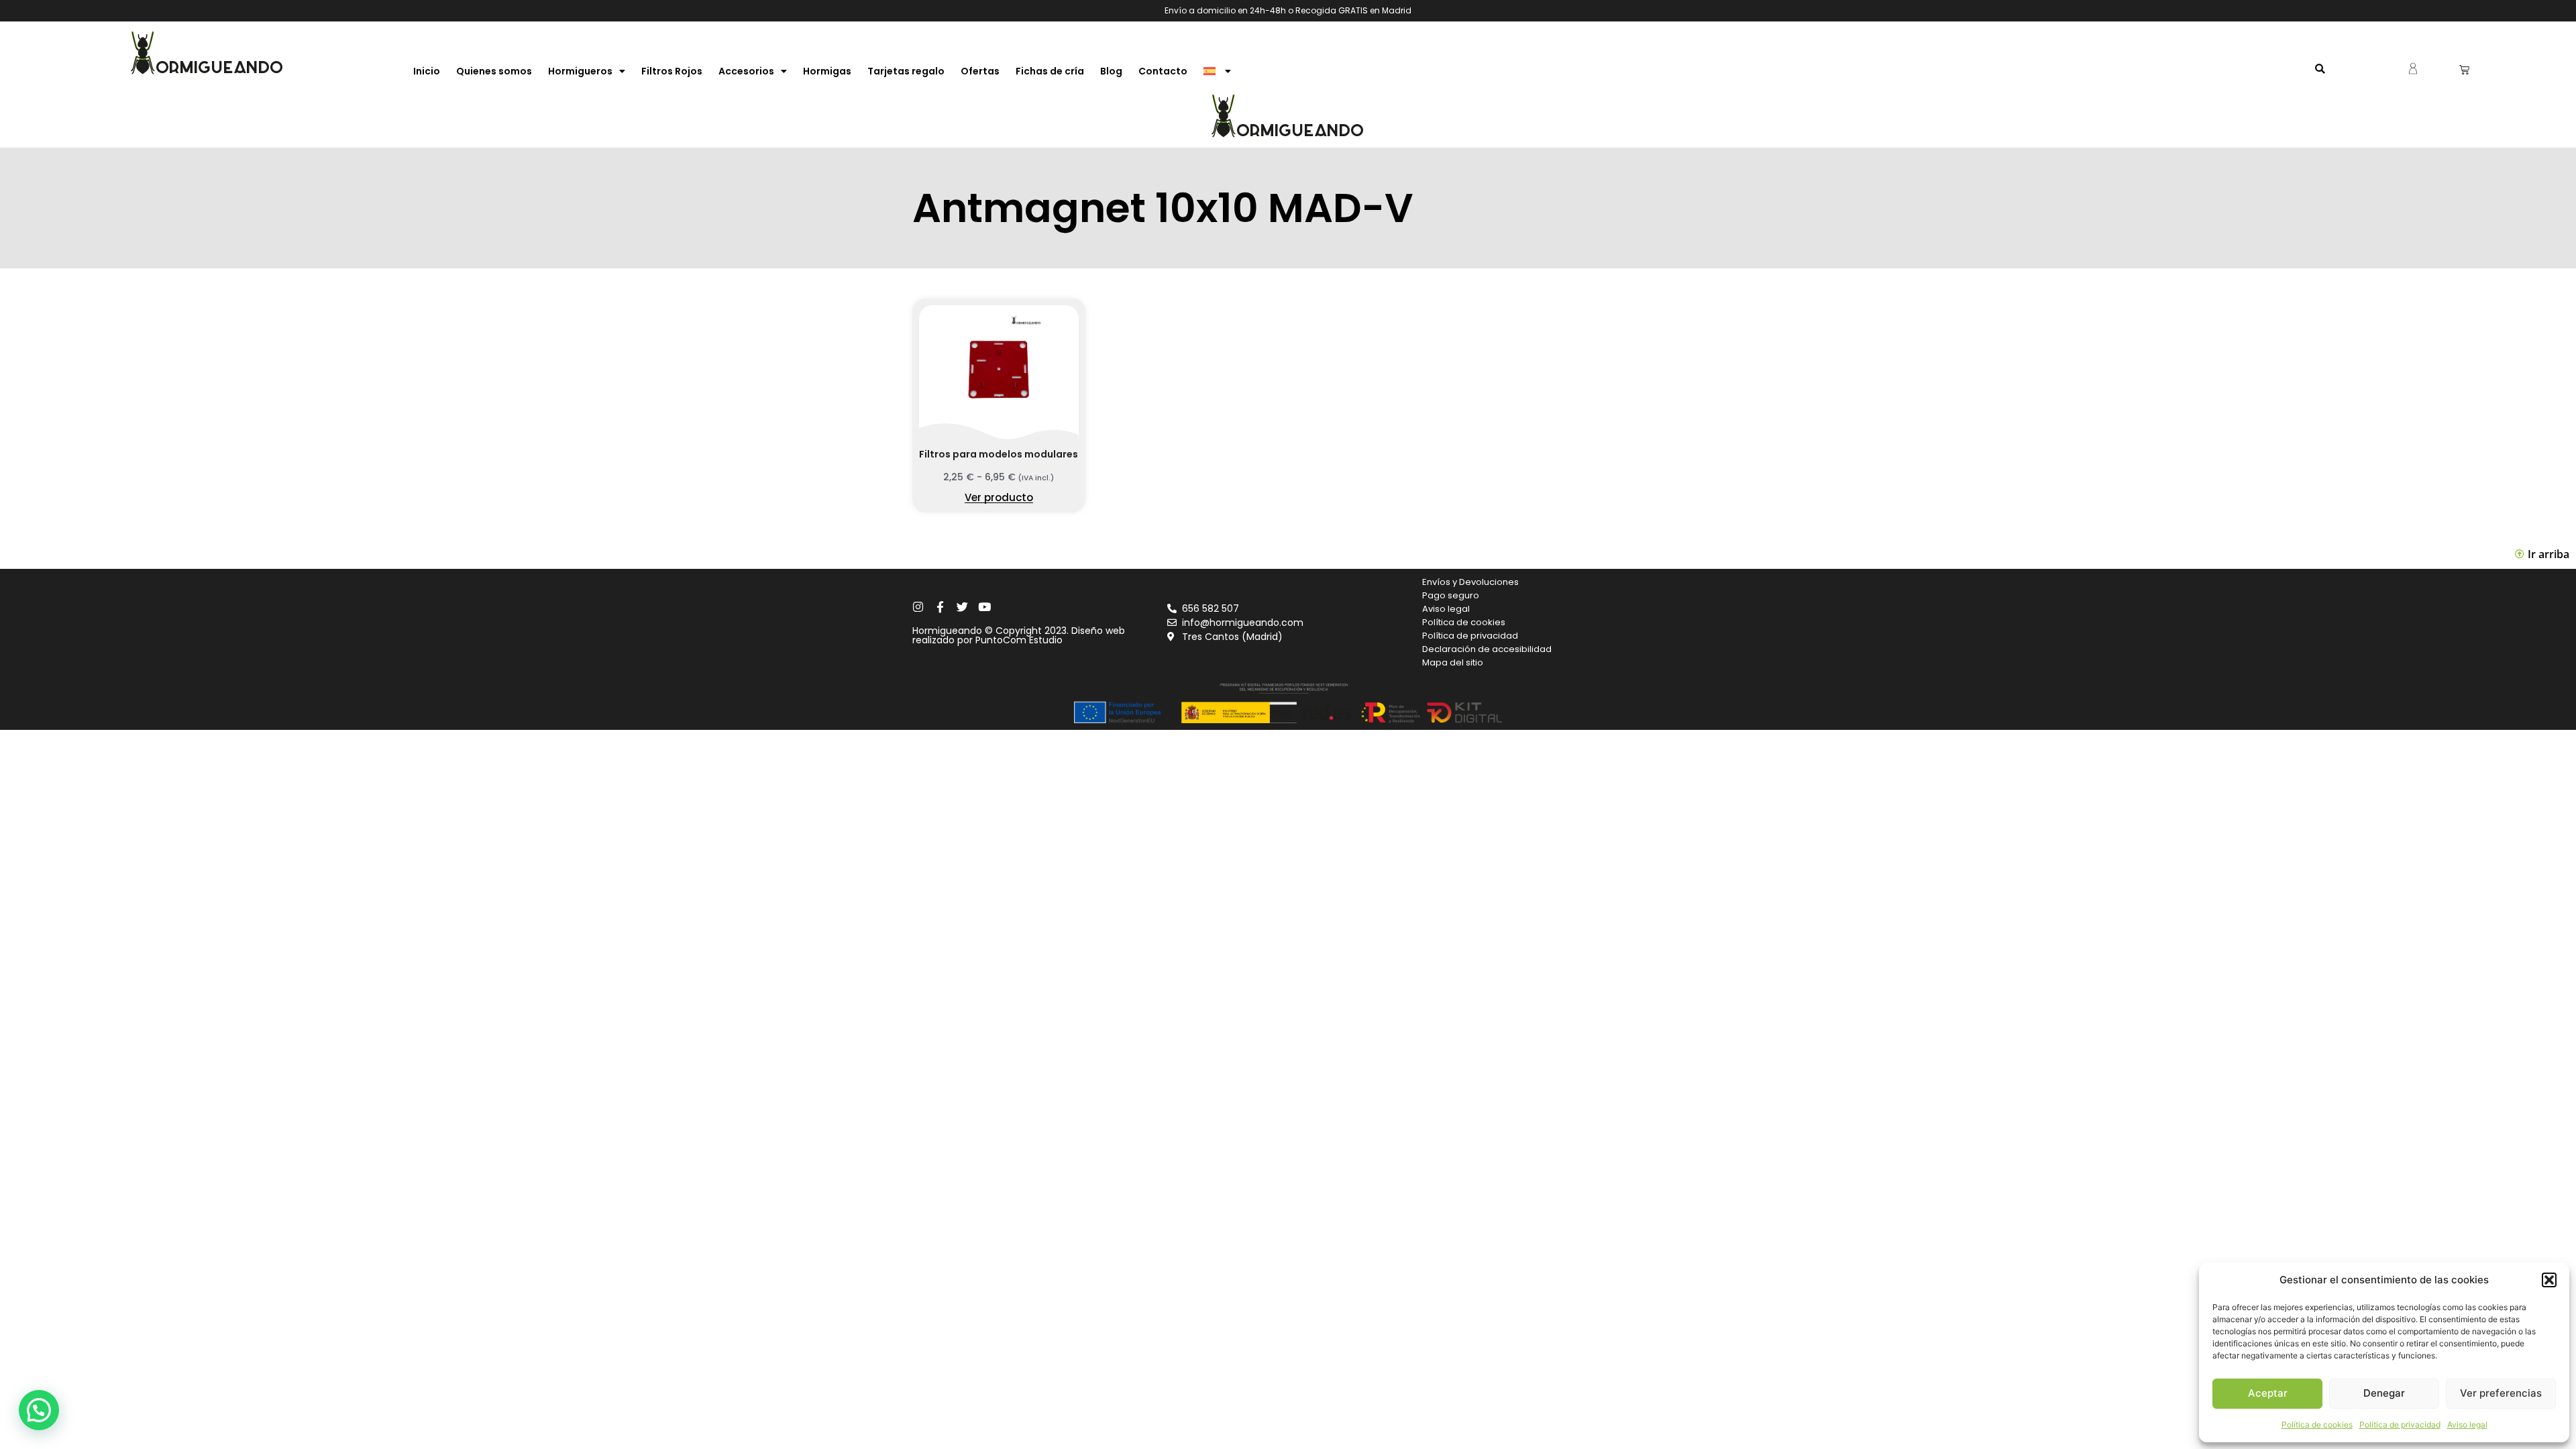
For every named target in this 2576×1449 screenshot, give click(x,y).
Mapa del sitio (1453, 662)
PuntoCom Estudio (1019, 640)
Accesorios (746, 71)
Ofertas (980, 71)
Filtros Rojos (672, 71)
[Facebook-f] (940, 607)
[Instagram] (918, 607)
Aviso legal (2467, 1425)
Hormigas (827, 71)
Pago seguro (1451, 595)
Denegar (2384, 1393)
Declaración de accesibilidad (1487, 649)
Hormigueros (580, 71)
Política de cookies (2317, 1425)
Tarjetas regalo (906, 71)
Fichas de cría (1050, 71)
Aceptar (2268, 1393)
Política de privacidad (2400, 1425)
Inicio (427, 71)
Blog (1111, 71)
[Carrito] (2464, 69)
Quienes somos (494, 71)
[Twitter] (962, 607)
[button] (2549, 1280)
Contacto (1163, 71)
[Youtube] (984, 607)
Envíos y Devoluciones (1470, 582)
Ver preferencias (2501, 1393)
